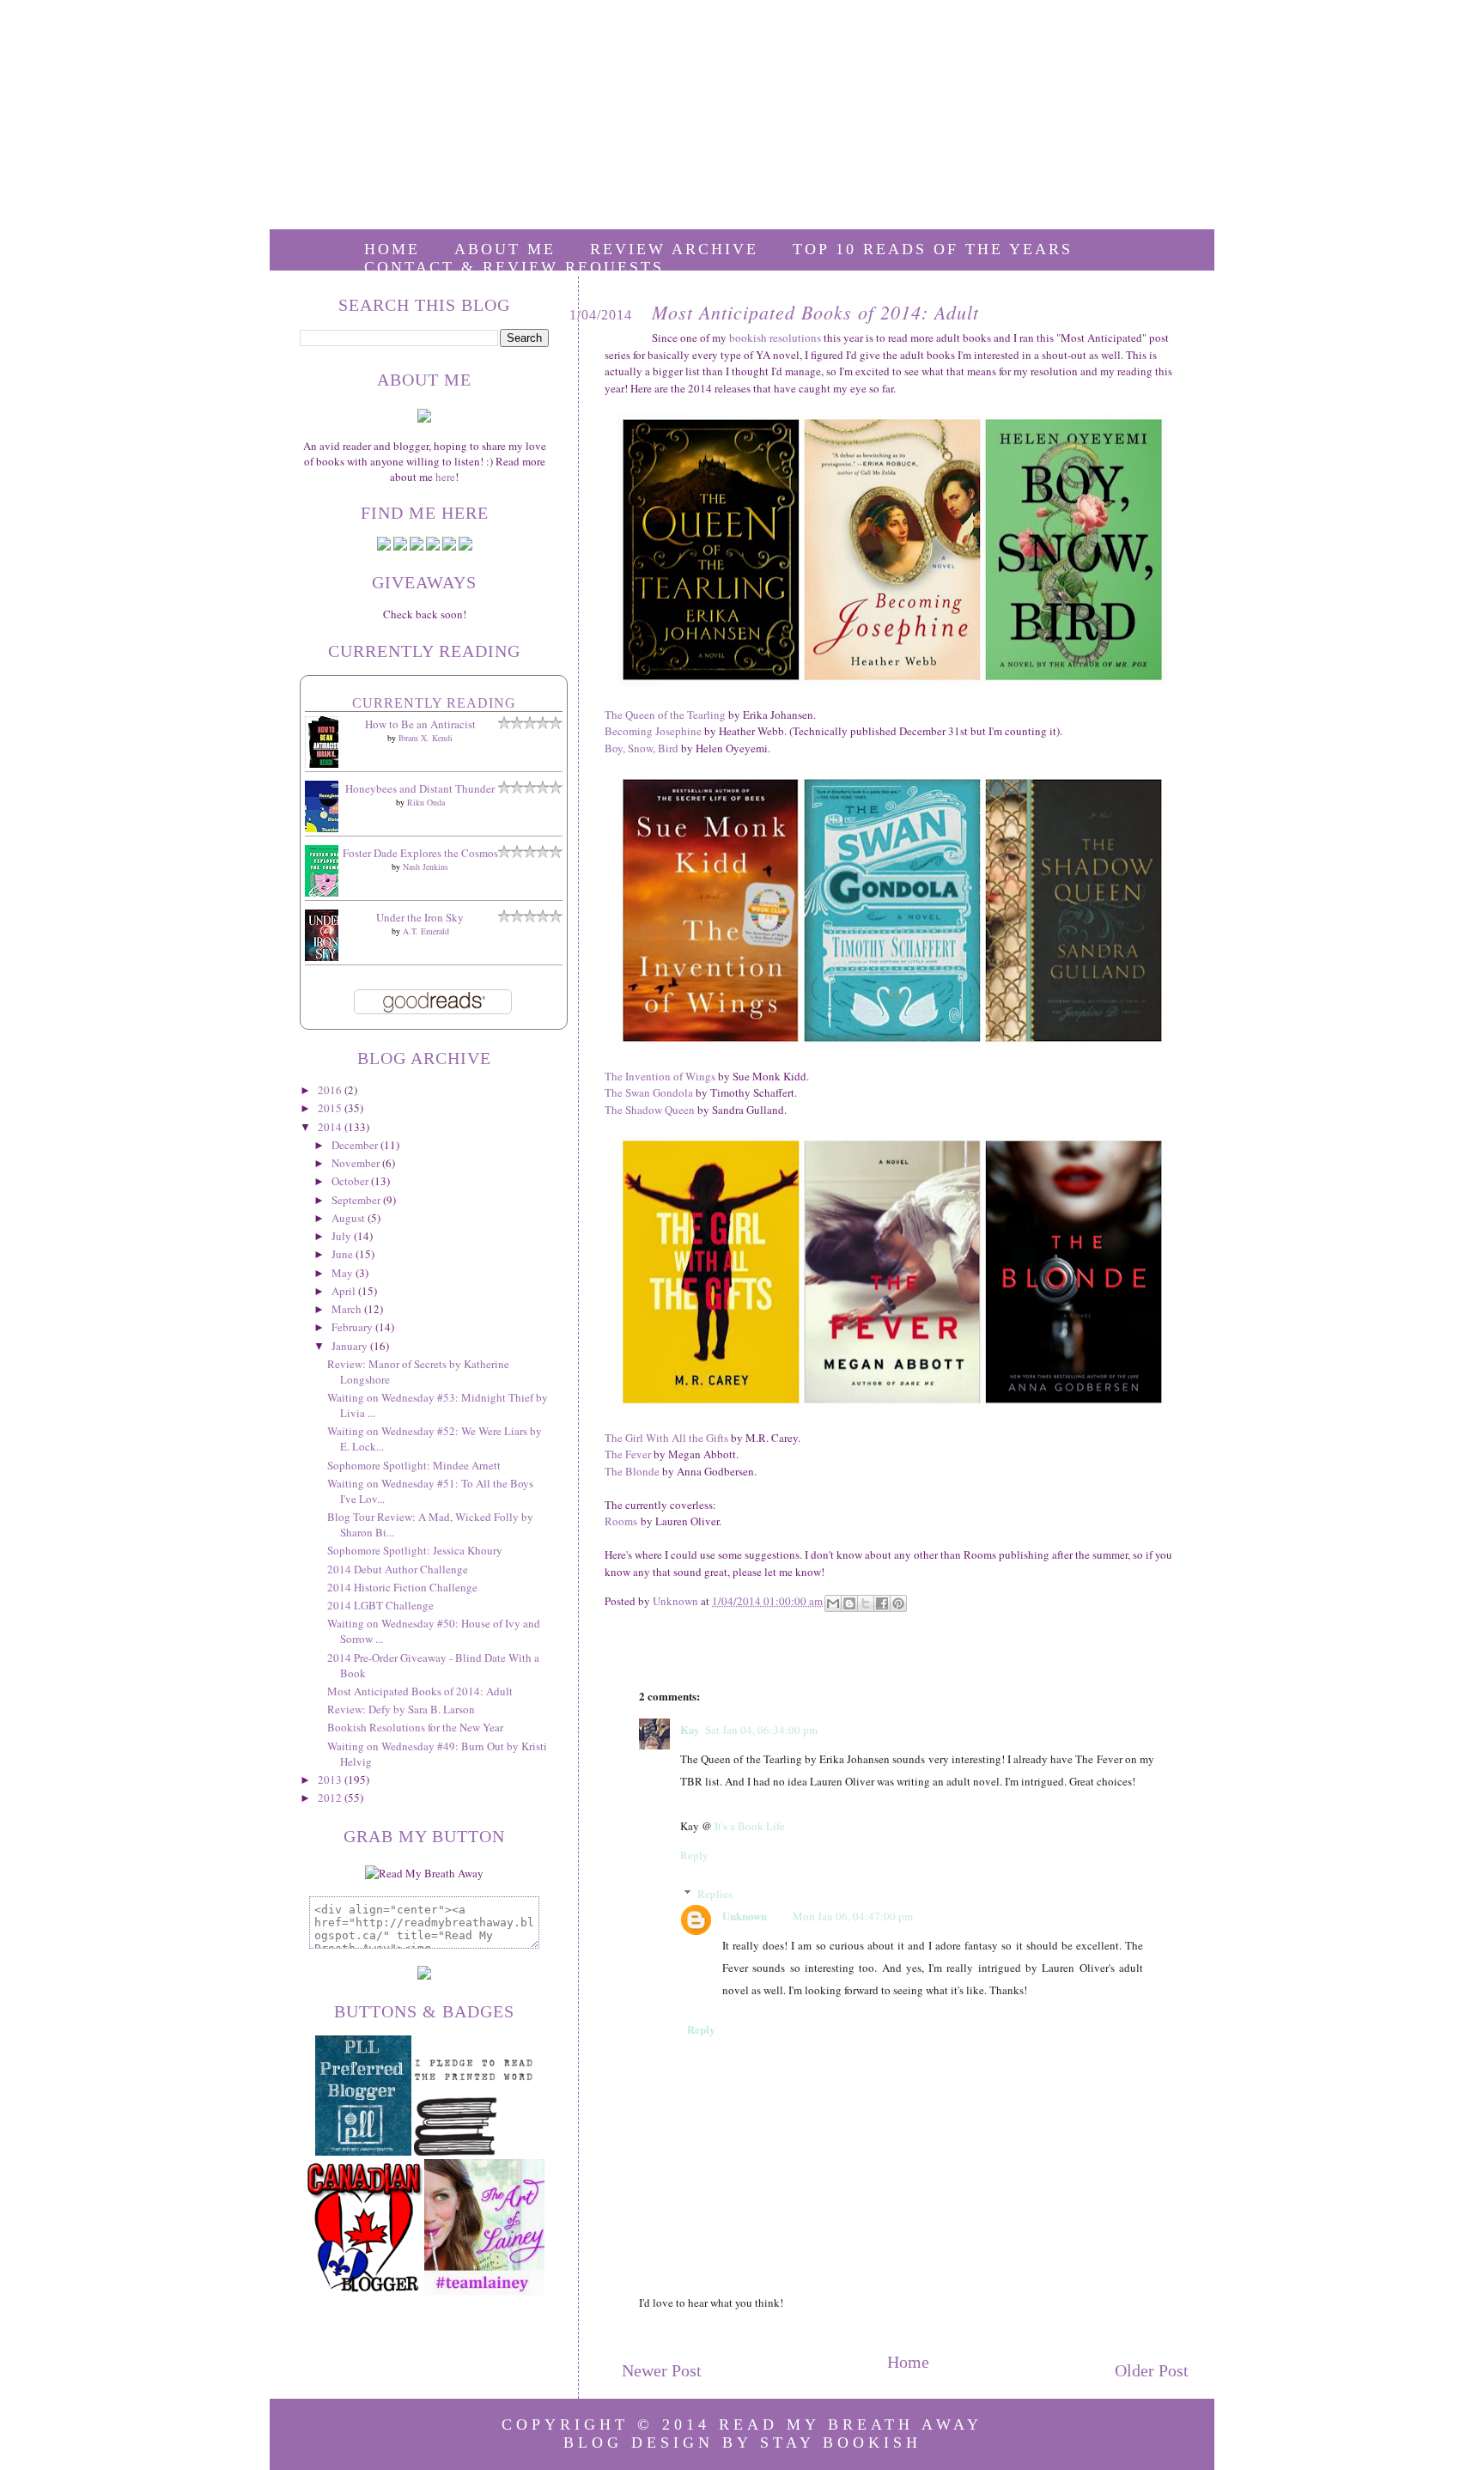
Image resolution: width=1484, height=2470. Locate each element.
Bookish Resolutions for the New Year (415, 1727)
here (445, 477)
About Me (505, 249)
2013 (331, 1779)
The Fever (628, 1454)
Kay (690, 1729)
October (351, 1181)
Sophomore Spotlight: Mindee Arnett (414, 1465)
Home (392, 249)
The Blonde (632, 1471)
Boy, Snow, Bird (642, 748)
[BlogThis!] (849, 1603)
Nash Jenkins (426, 867)
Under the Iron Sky (420, 917)
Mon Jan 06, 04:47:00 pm (853, 1916)
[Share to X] (866, 1603)
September (357, 1200)
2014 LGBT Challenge (380, 1605)
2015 (331, 1108)
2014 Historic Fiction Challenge (402, 1587)
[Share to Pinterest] (898, 1603)
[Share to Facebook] (882, 1603)
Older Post (1152, 2370)
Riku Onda (426, 802)
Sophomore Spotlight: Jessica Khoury (415, 1550)
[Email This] (833, 1603)
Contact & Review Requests (514, 267)
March (348, 1309)
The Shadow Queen (650, 1110)
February (353, 1327)
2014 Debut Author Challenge (398, 1569)
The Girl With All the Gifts (666, 1438)
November (357, 1163)
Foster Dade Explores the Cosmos (420, 853)
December (356, 1145)
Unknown (745, 1916)
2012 (331, 1798)
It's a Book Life (750, 1826)
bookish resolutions (775, 338)
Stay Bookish (841, 2443)
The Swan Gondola (649, 1092)
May (344, 1273)
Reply (694, 1855)
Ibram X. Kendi (426, 738)
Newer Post (662, 2370)
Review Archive (674, 249)
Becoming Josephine (653, 731)
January (351, 1346)
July (343, 1236)
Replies (715, 1894)
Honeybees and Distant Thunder (420, 788)
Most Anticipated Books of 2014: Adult (420, 1691)
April (345, 1291)
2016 (331, 1090)
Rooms (621, 1521)
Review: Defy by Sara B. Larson (401, 1709)
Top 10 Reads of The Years (933, 249)
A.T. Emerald (426, 931)
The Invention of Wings (660, 1076)
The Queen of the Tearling (665, 715)
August (350, 1218)
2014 (331, 1127)
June (344, 1254)
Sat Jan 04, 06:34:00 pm (761, 1730)
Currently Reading (434, 703)
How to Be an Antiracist (420, 724)
